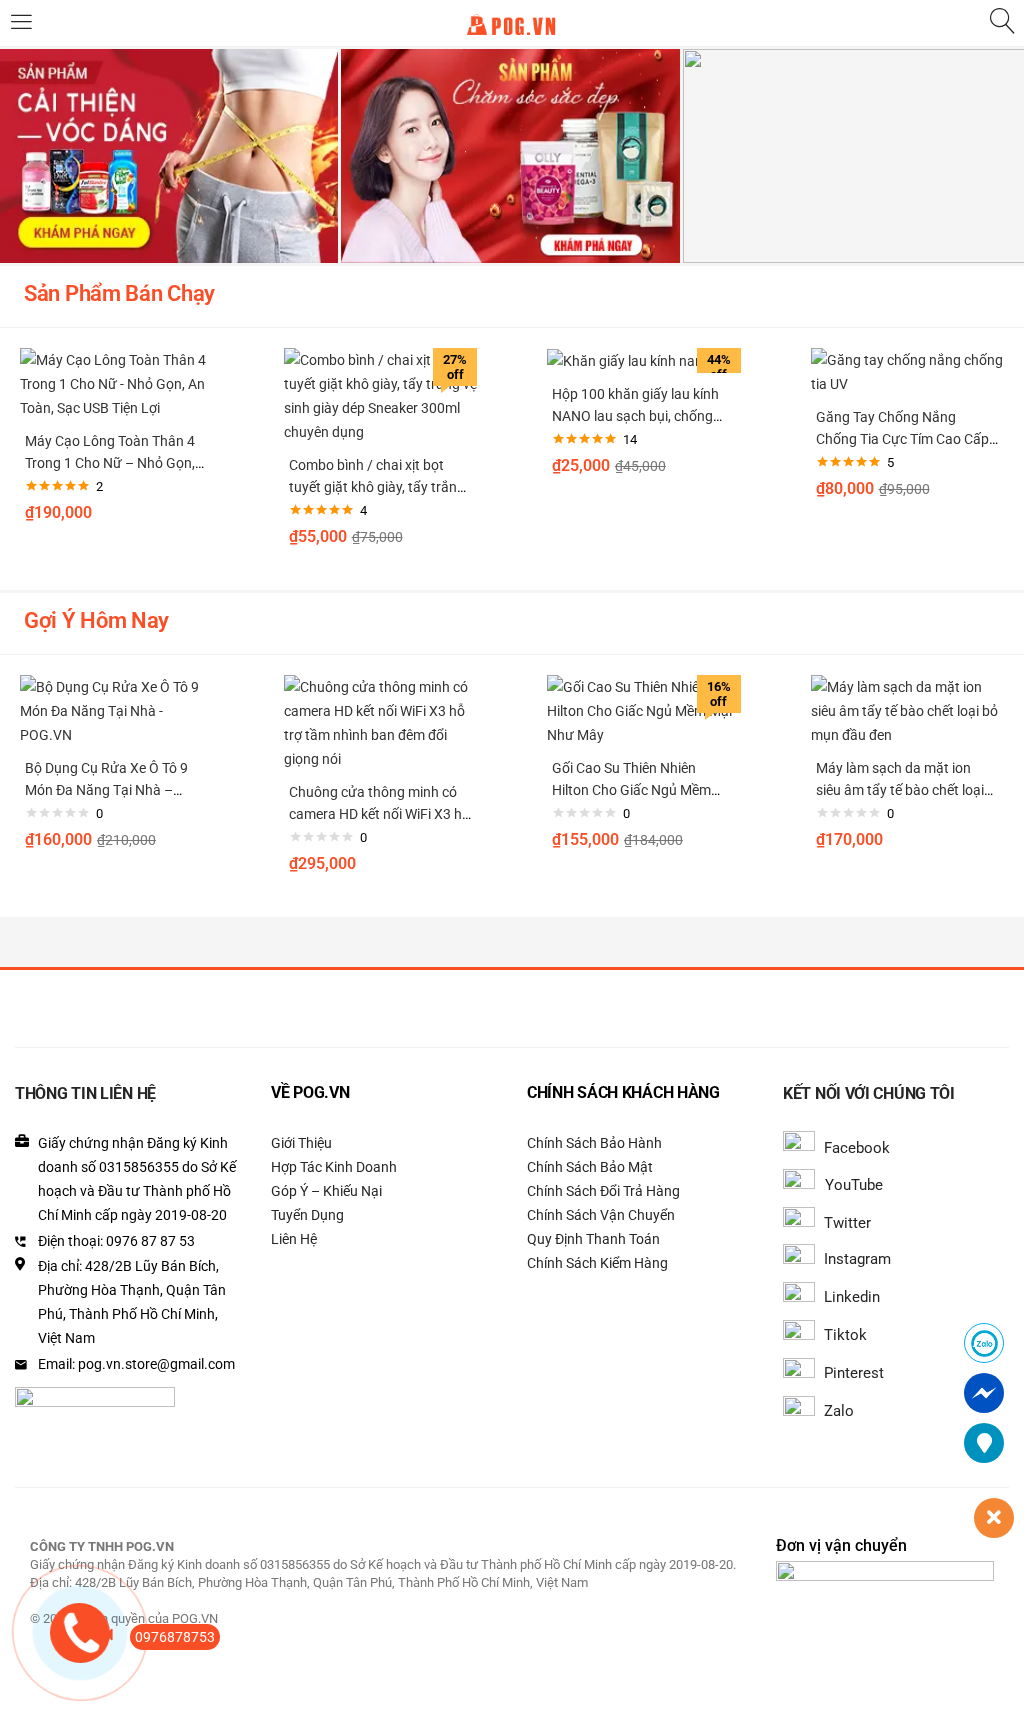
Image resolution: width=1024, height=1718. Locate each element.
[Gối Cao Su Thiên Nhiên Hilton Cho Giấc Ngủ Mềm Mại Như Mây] (644, 710)
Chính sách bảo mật (590, 1167)
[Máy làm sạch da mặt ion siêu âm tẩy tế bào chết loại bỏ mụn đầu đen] (908, 710)
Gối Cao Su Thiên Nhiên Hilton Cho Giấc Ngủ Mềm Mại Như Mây (631, 790)
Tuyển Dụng (307, 1215)
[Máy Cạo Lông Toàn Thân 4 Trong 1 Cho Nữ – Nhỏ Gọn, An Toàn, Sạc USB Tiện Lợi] (117, 383)
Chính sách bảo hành (594, 1143)
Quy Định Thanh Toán (593, 1239)
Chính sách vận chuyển (601, 1215)
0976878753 (175, 1637)
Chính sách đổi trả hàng (603, 1191)
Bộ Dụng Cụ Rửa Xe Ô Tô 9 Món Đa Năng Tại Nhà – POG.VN (106, 790)
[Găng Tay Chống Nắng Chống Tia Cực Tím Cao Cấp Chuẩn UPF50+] (908, 371)
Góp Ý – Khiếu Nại (326, 1191)
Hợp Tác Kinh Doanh (334, 1167)
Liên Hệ (294, 1239)
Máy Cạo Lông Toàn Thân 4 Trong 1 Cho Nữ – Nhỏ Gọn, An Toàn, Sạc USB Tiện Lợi (110, 463)
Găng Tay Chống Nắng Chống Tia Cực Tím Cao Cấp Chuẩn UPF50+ (902, 439)
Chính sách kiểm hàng (597, 1263)
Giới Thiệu (301, 1143)
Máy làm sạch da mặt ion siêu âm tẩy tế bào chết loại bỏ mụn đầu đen (900, 790)
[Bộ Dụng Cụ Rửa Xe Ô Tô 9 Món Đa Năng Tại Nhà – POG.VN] (117, 710)
